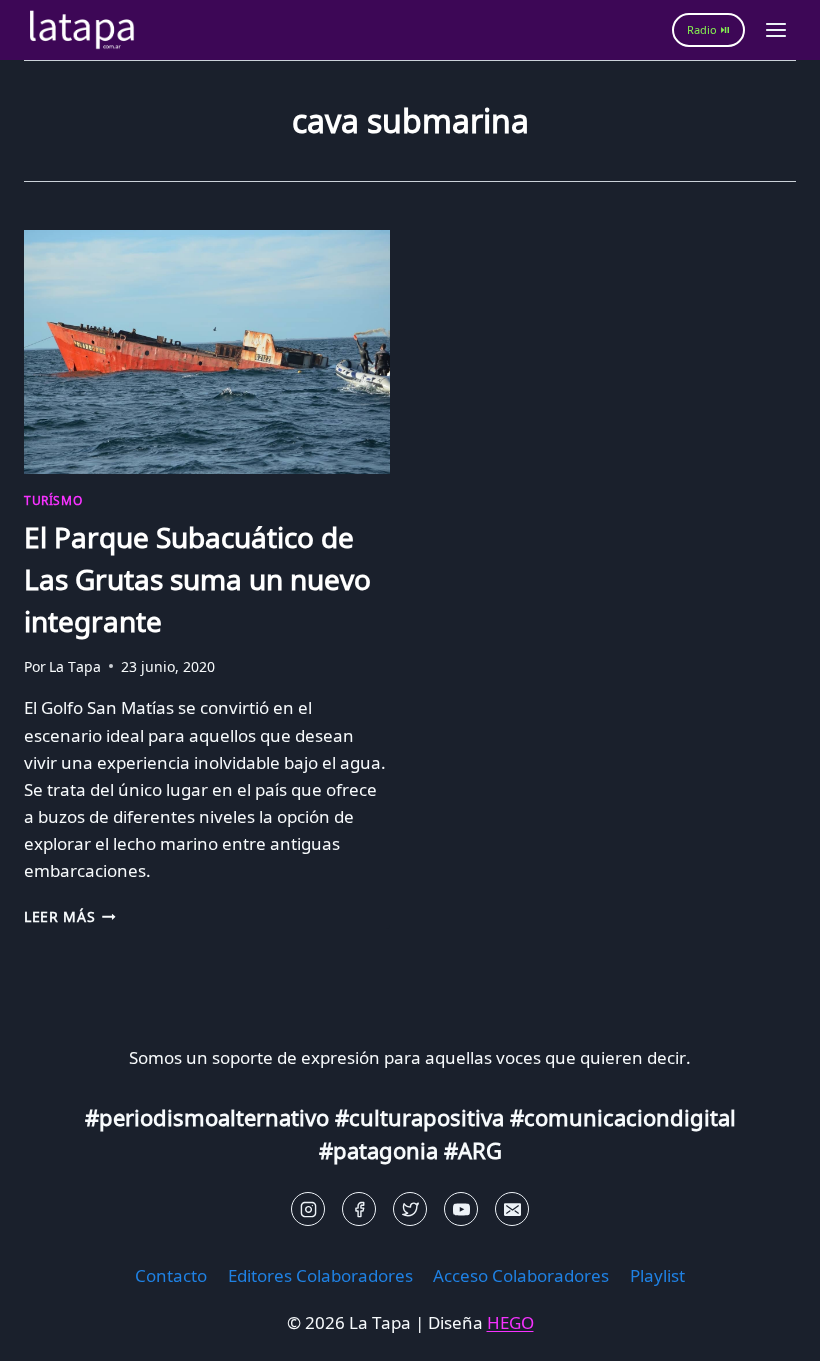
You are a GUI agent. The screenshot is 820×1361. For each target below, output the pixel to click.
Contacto (171, 1275)
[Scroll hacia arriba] (50, 1330)
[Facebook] (359, 1209)
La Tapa (75, 666)
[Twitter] (410, 1209)
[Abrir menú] (775, 29)
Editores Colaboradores (320, 1275)
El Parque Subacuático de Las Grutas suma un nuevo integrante (197, 579)
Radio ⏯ (708, 29)
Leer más (70, 916)
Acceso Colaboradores (521, 1275)
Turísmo (53, 500)
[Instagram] (308, 1209)
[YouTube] (461, 1209)
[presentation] (207, 352)
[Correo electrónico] (512, 1209)
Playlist (657, 1275)
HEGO (510, 1322)
